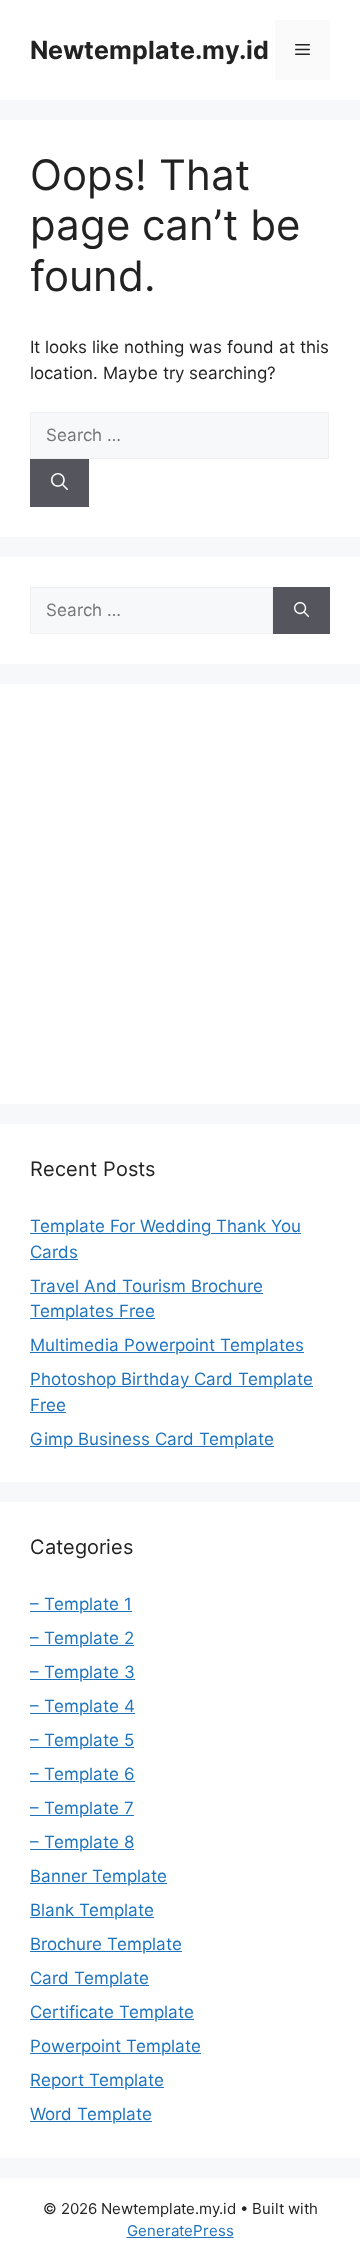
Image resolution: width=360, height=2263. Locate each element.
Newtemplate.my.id (149, 50)
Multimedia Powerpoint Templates (167, 1345)
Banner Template (98, 1876)
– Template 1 (81, 1604)
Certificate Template (112, 2012)
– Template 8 (82, 1842)
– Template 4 (82, 1706)
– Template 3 (82, 1672)
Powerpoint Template (115, 2046)
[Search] (59, 483)
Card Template (89, 1978)
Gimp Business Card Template (152, 1439)
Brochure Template (106, 1944)
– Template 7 (82, 1808)
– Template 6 (82, 1774)
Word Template (91, 2114)
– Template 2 (82, 1638)
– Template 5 (82, 1740)
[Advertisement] (180, 894)
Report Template (97, 2080)
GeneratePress (180, 2230)
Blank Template (92, 1910)
